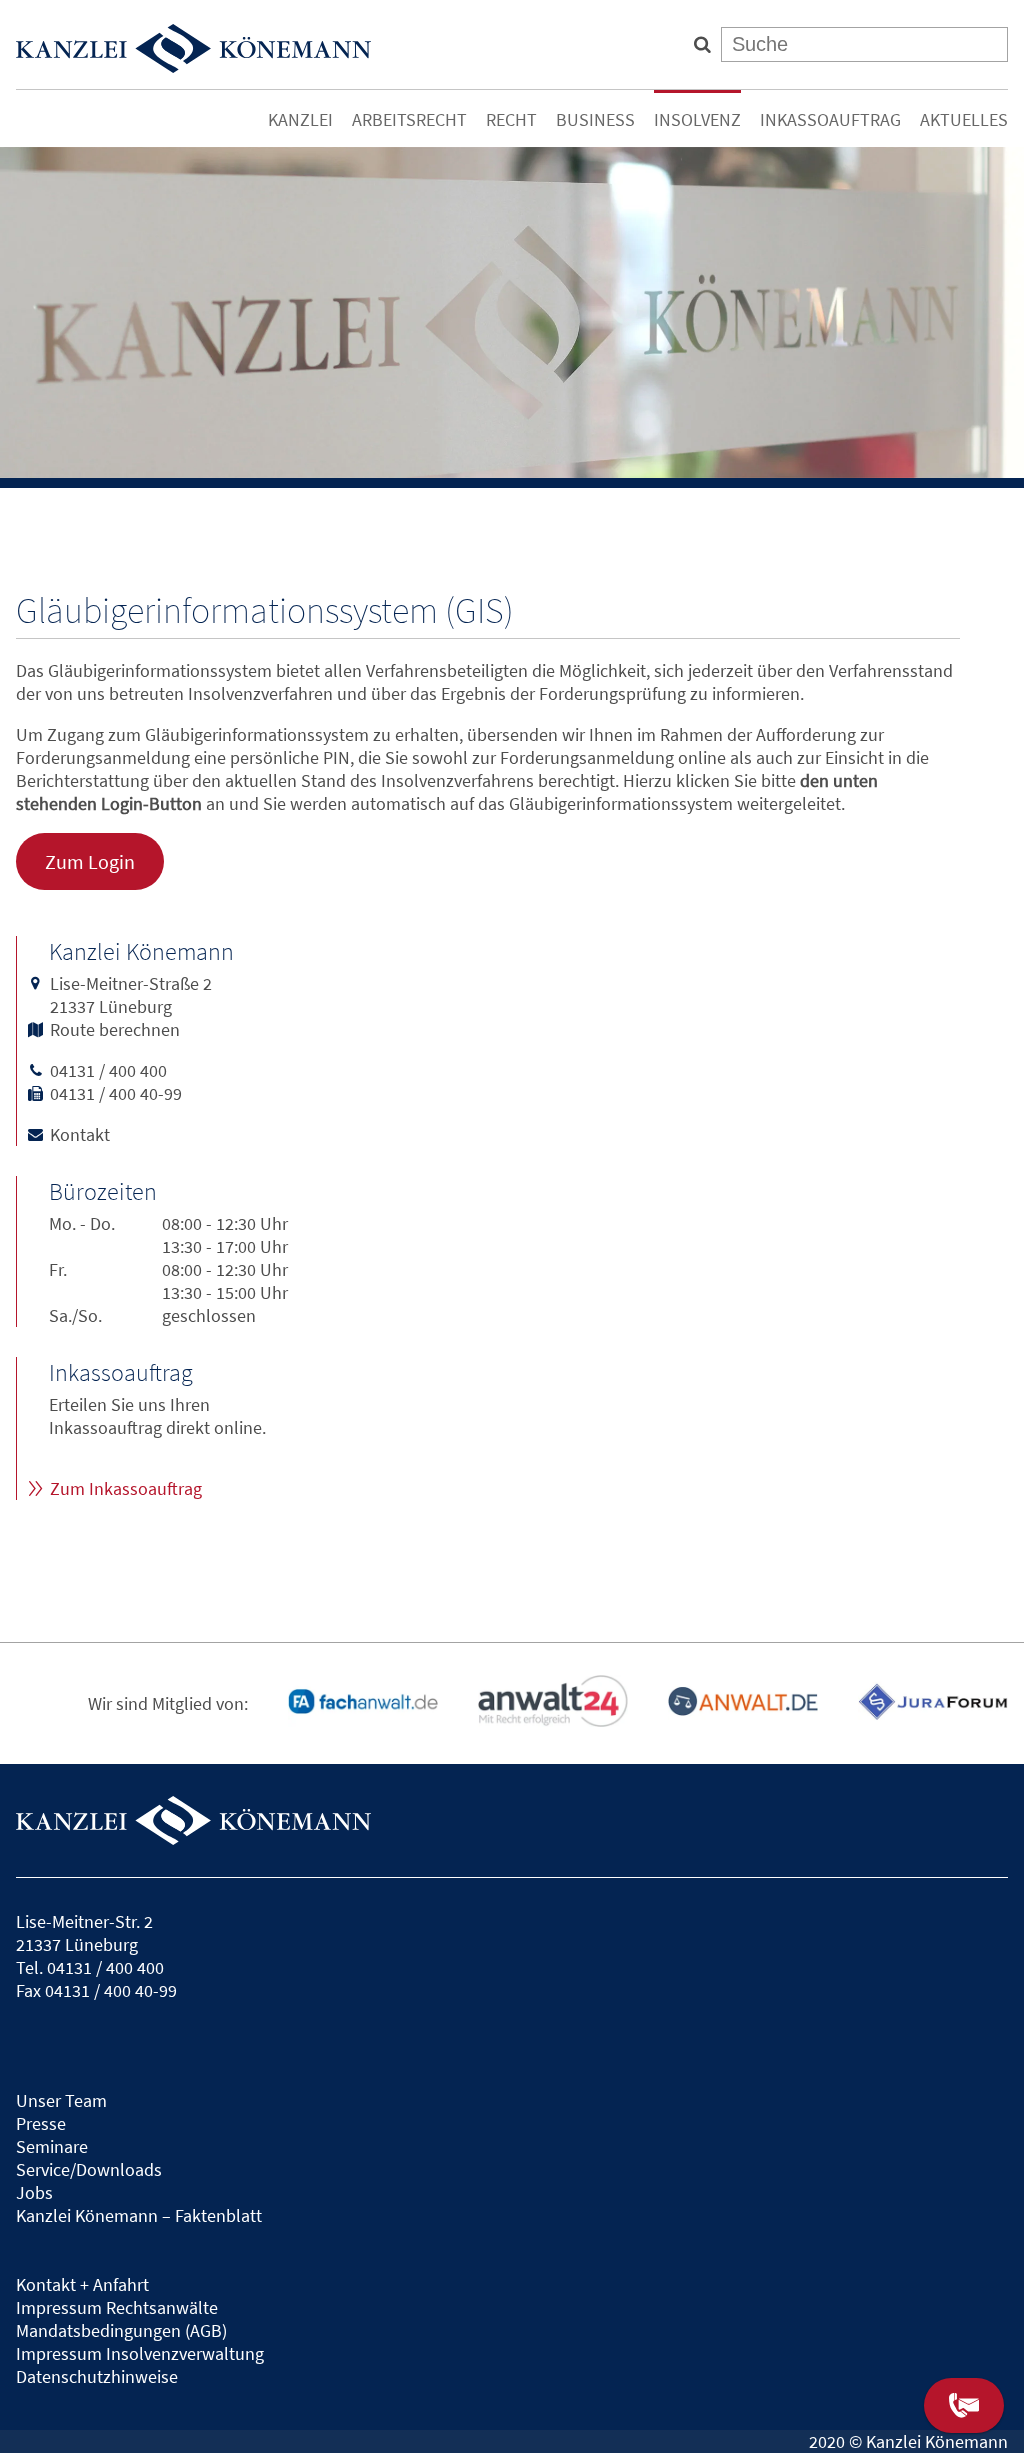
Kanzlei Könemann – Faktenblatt (139, 2215)
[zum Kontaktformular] (964, 2405)
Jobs (34, 2192)
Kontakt (80, 1134)
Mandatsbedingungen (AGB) (121, 2330)
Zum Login (90, 862)
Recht (511, 119)
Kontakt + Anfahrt (82, 2284)
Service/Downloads (89, 2169)
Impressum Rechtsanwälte (117, 2307)
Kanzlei (300, 119)
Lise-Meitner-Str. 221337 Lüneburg (84, 1933)
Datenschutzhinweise (97, 2376)
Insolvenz (697, 119)
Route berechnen (115, 1029)
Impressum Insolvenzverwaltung (140, 2353)
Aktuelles (964, 119)
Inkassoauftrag (830, 119)
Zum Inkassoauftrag (126, 1488)
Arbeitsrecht (409, 119)
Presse (41, 2123)
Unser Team (61, 2100)
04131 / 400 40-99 (116, 1093)
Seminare (52, 2146)
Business (595, 119)
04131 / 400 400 (108, 1070)
